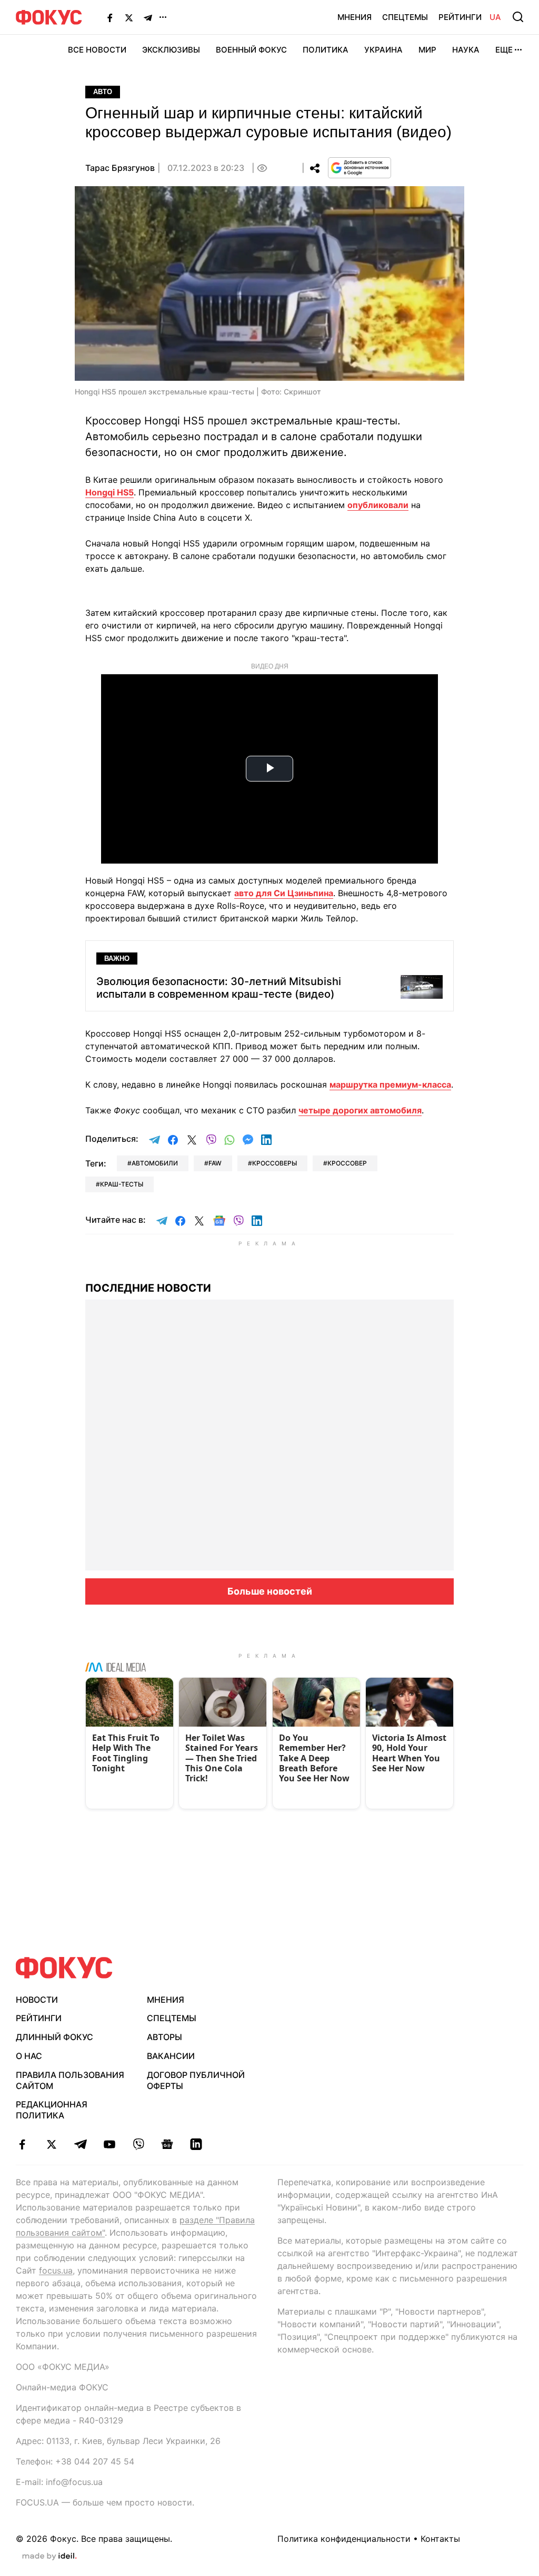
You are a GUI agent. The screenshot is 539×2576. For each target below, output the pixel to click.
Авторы (164, 2037)
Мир (427, 50)
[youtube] (109, 2144)
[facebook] (22, 2144)
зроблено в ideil (49, 2557)
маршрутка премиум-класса (390, 1084)
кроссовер (347, 1163)
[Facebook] (110, 17)
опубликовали (378, 505)
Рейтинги (460, 17)
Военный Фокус (251, 50)
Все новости (97, 50)
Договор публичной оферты (196, 2080)
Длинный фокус (54, 2037)
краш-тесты (122, 1184)
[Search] (518, 17)
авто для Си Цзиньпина (284, 893)
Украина (383, 50)
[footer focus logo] (64, 1968)
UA (495, 17)
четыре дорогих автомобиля (360, 1110)
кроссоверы (275, 1163)
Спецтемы (405, 17)
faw (215, 1163)
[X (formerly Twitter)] (129, 17)
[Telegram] (148, 17)
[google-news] (167, 2144)
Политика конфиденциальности (344, 2539)
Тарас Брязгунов (120, 168)
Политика (326, 50)
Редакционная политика (52, 2110)
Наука (466, 50)
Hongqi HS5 (109, 492)
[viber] (138, 2144)
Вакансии (171, 2056)
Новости (37, 2000)
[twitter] (51, 2144)
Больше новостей (270, 1591)
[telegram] (80, 2144)
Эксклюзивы (171, 50)
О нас (29, 2056)
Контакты (440, 2539)
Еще (504, 50)
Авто (103, 92)
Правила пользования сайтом (70, 2080)
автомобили (155, 1163)
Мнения (355, 17)
